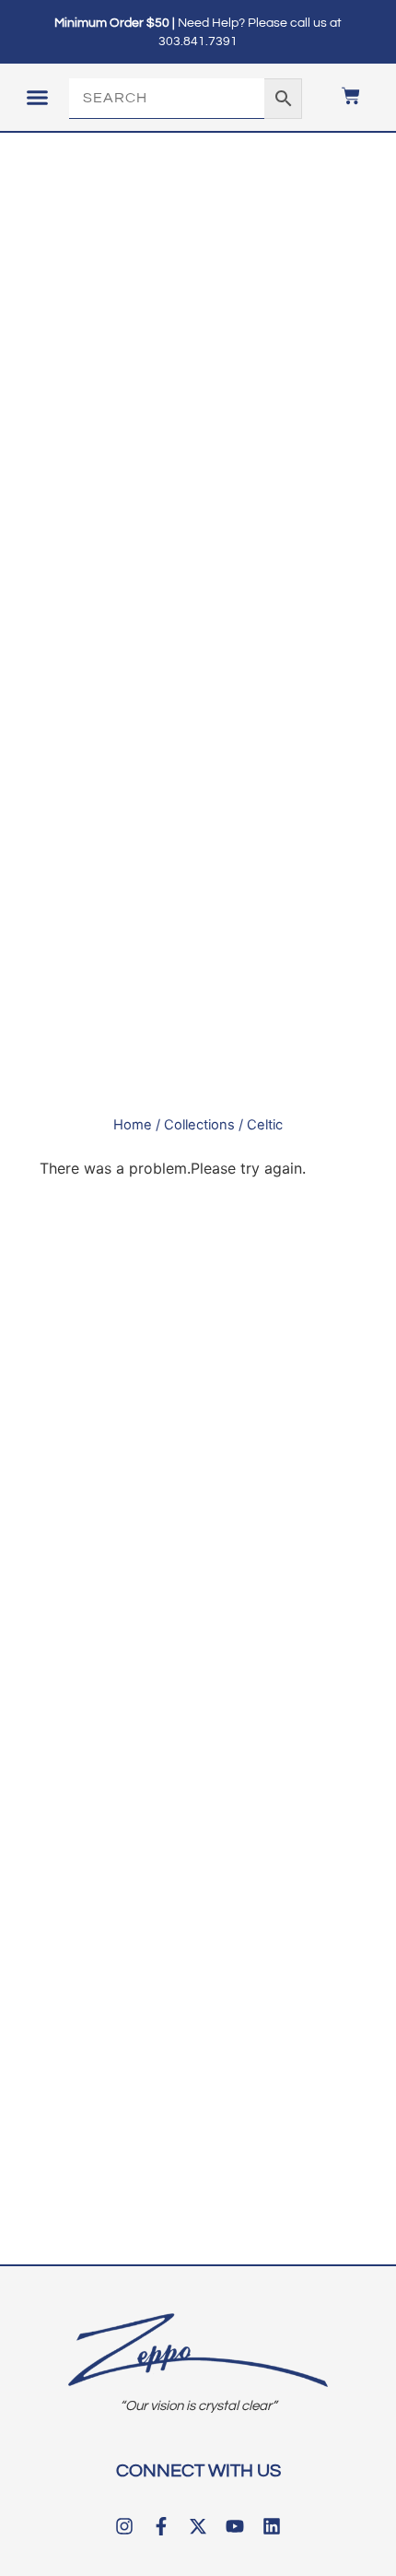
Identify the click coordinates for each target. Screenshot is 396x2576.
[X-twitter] (198, 2526)
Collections (199, 1125)
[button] (37, 98)
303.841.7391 (198, 41)
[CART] (342, 96)
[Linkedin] (272, 2526)
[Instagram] (124, 2526)
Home (133, 1125)
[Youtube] (235, 2526)
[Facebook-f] (161, 2526)
